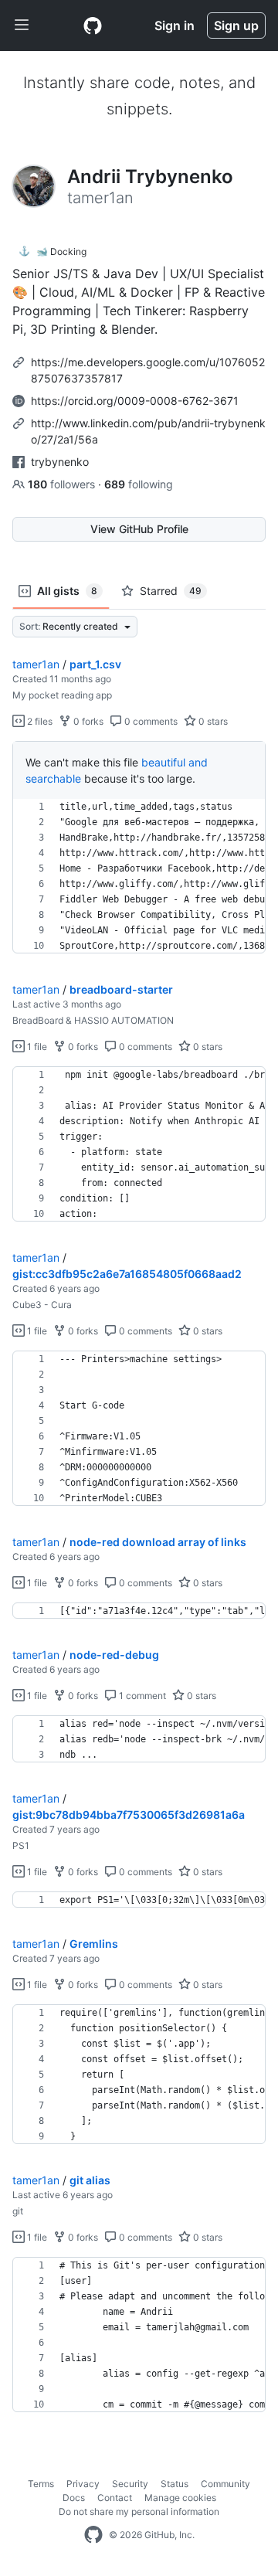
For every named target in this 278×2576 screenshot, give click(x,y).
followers (63, 484)
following (139, 484)
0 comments (150, 721)
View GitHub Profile (139, 529)
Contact (115, 2498)
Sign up (236, 25)
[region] (139, 876)
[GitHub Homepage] (93, 2535)
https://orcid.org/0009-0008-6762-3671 (135, 401)
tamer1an (36, 664)
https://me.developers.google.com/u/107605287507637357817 (148, 370)
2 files (39, 721)
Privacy (83, 2484)
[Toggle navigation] (22, 25)
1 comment (141, 1696)
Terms (41, 2484)
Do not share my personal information (139, 2511)
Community (225, 2484)
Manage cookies (180, 2498)
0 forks (87, 721)
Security (130, 2484)
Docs (74, 2498)
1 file (36, 1047)
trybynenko (60, 462)
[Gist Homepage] (93, 25)
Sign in (175, 25)
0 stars (212, 721)
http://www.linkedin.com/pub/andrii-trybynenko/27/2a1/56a (148, 431)
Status (175, 2484)
